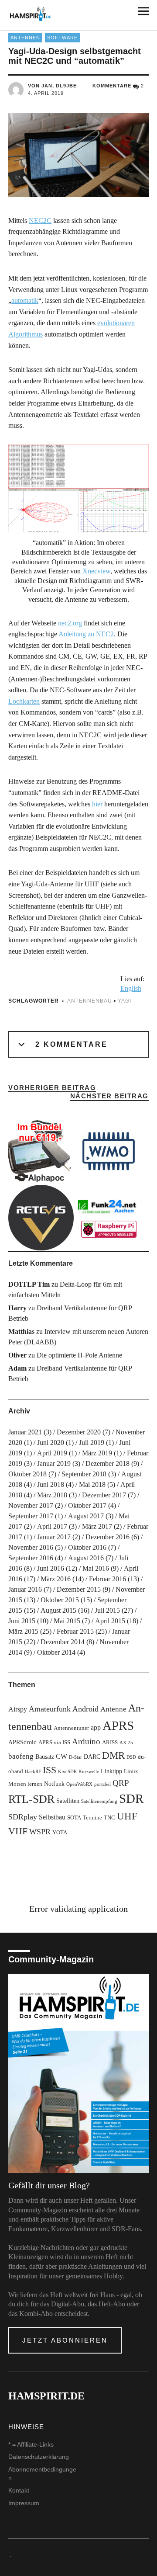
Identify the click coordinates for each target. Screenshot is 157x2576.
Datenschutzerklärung (39, 2457)
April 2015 (110, 1621)
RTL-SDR (31, 1799)
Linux (131, 1771)
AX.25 (126, 1743)
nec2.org (70, 623)
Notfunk (54, 1784)
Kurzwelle (89, 1772)
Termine (92, 1818)
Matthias (21, 1331)
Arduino (86, 1741)
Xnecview (96, 571)
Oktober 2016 (87, 1547)
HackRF (33, 1772)
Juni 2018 (51, 1484)
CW (61, 1756)
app (96, 1727)
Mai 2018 (92, 1484)
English (131, 988)
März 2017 (97, 1526)
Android (85, 1709)
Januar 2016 (25, 1589)
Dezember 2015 (79, 1589)
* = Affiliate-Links (31, 2444)
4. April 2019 (46, 93)
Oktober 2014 (56, 1652)
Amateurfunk (50, 1709)
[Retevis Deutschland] (41, 1218)
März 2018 (52, 1495)
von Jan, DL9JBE (52, 86)
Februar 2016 (108, 1579)
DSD (131, 1757)
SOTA (74, 1818)
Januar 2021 (25, 1432)
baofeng (21, 1756)
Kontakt (19, 2490)
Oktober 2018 (27, 1474)
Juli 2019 (92, 1442)
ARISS (110, 1743)
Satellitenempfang (99, 1801)
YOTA (60, 1833)
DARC (92, 1757)
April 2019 (52, 1453)
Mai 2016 (96, 1568)
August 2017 (86, 1516)
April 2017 (52, 1526)
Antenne (113, 1709)
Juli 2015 (107, 1610)
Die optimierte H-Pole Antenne (79, 1355)
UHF (127, 1816)
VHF (18, 1831)
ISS (49, 1770)
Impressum (24, 2503)
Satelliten (68, 1801)
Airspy (18, 1709)
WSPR (40, 1832)
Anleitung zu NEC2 (86, 634)
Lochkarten (24, 701)
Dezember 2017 (104, 1495)
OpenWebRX (79, 1784)
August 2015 (58, 1610)
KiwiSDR (67, 1772)
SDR (131, 1798)
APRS (118, 1725)
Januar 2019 (54, 1463)
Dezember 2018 (108, 1463)
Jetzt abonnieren (65, 2340)
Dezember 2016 (108, 1537)
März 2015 (23, 1631)
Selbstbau (52, 1817)
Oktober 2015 (60, 1600)
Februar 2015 (75, 1631)
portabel (102, 1784)
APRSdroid (22, 1742)
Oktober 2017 (87, 1505)
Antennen (25, 38)
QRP (121, 1783)
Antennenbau (90, 1001)
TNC (109, 1818)
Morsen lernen (25, 1784)
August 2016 (86, 1558)
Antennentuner (71, 1728)
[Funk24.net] (109, 1218)
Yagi (125, 1001)
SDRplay (23, 1817)
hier (97, 804)
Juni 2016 (51, 1568)
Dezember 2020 (79, 1432)
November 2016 (31, 1547)
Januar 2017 (54, 1537)
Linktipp (111, 1771)
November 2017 (31, 1505)
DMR (113, 1755)
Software (62, 38)
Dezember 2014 (63, 1642)
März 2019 (97, 1453)
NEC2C (40, 220)
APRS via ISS (54, 1743)
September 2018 (84, 1474)
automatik (25, 300)
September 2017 (31, 1516)
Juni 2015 (22, 1621)
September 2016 (31, 1558)
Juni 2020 (51, 1442)
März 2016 (56, 1579)
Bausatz (45, 1757)
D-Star (75, 1757)
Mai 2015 (67, 1621)
